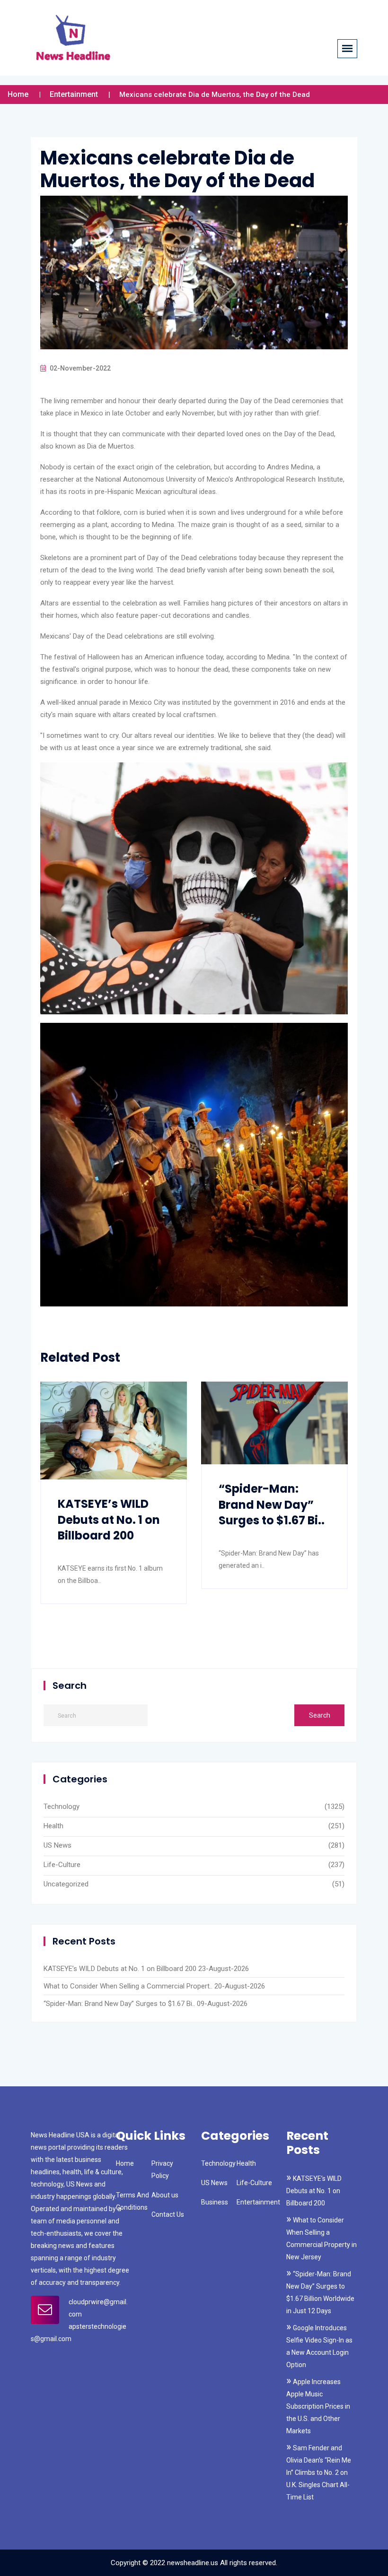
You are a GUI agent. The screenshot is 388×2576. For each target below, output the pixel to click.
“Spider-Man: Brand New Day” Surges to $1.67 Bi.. (272, 1504)
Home (18, 94)
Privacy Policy (162, 2170)
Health (53, 1826)
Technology (62, 1807)
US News (57, 1845)
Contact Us (168, 2214)
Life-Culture (62, 1865)
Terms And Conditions (132, 2201)
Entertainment (74, 94)
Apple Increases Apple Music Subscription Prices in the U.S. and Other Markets (318, 2406)
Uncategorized (66, 1884)
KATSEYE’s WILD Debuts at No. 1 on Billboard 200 (109, 1520)
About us (165, 2195)
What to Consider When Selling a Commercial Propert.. (128, 1986)
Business (215, 2202)
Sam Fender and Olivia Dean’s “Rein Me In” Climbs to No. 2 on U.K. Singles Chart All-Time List (319, 2472)
